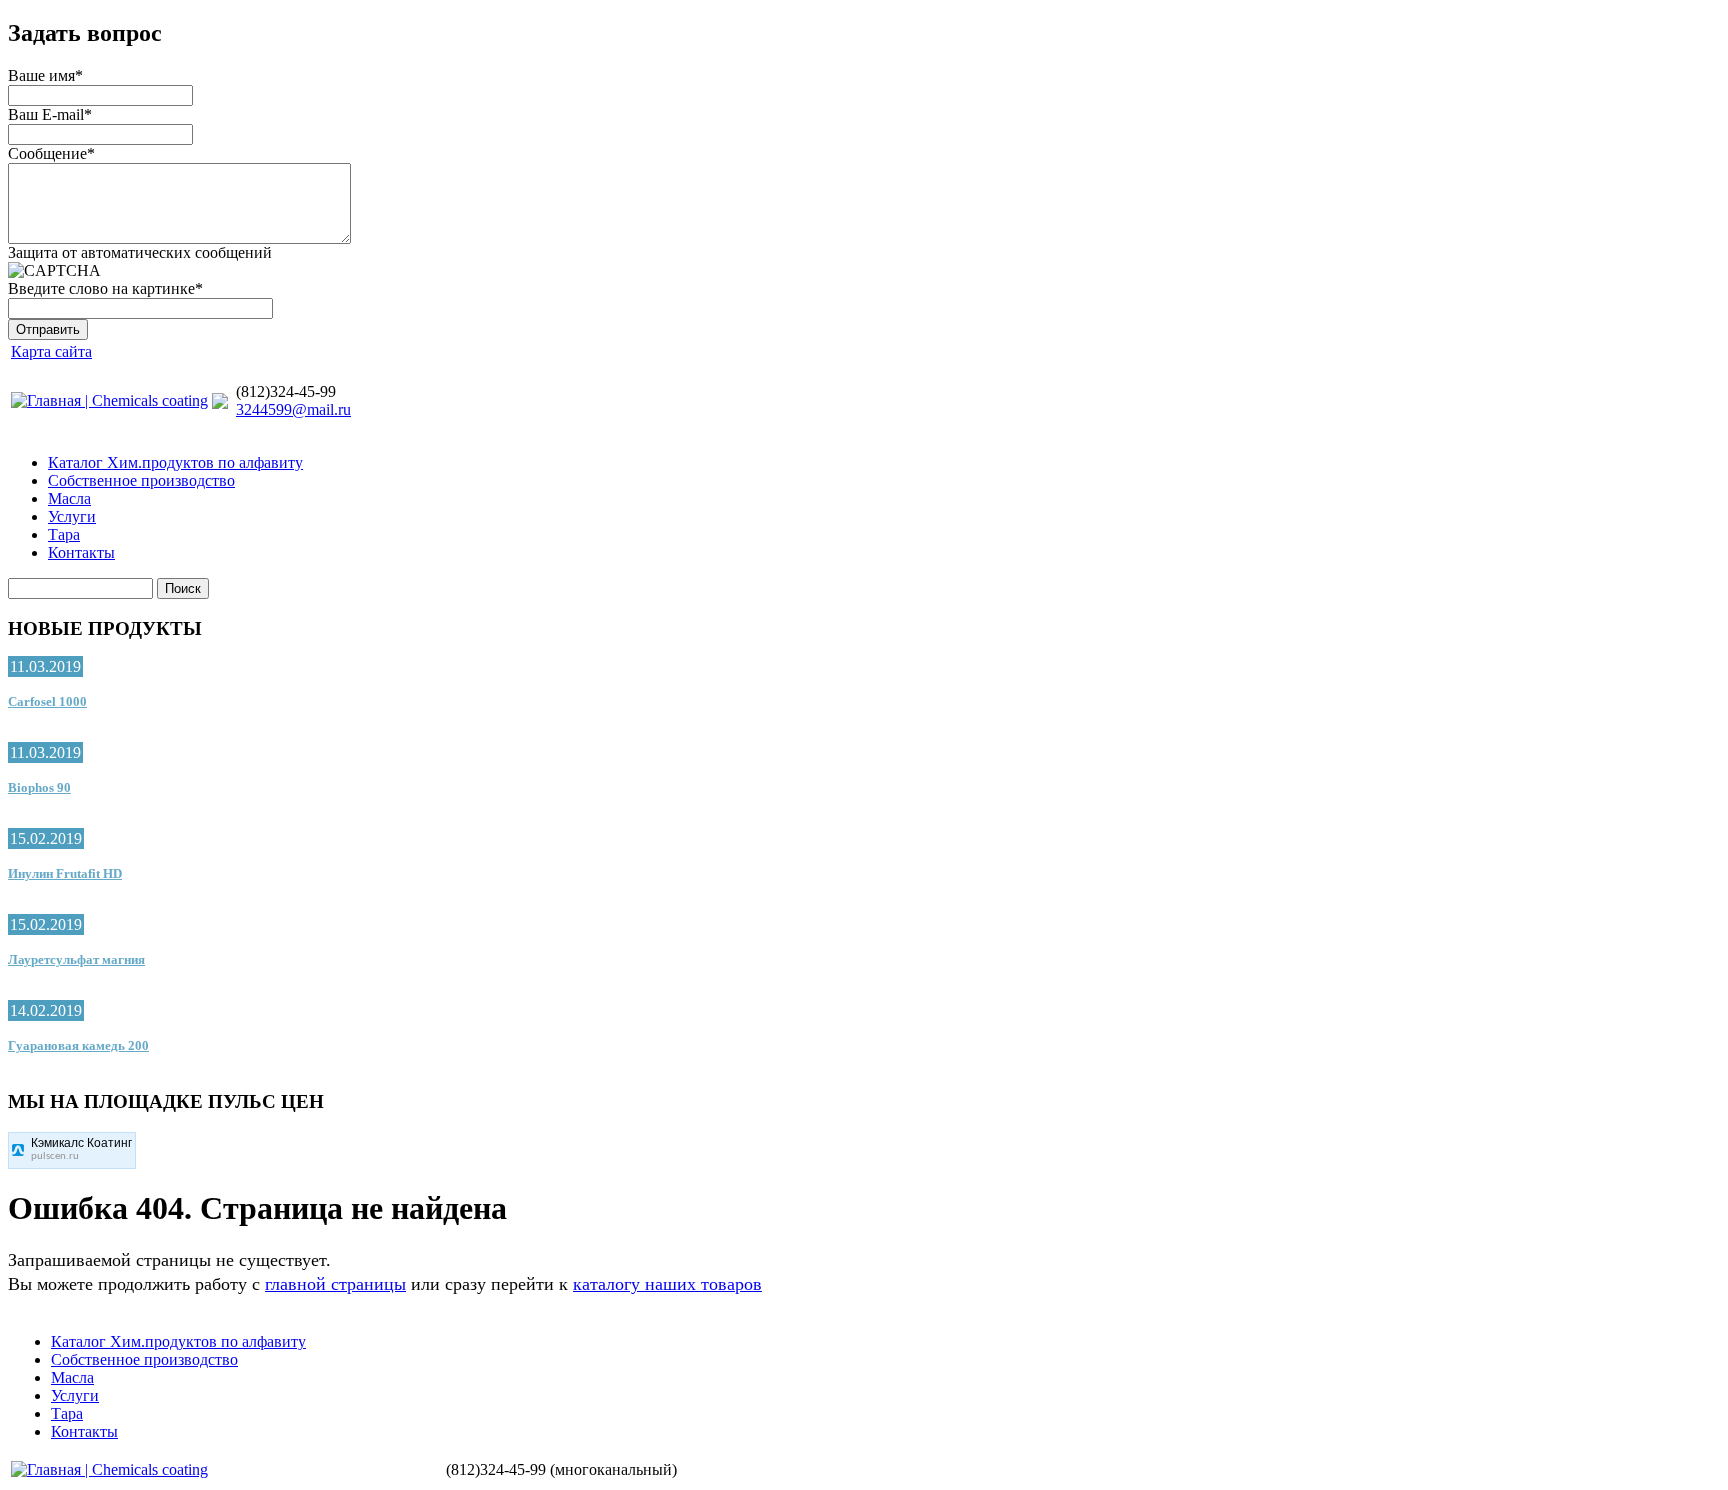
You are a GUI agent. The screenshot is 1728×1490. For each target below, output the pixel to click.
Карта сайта (51, 351)
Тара (64, 534)
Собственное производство (141, 480)
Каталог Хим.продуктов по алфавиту (175, 462)
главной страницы (335, 1284)
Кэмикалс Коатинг (81, 1143)
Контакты (81, 552)
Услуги (72, 516)
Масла (69, 498)
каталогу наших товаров (667, 1284)
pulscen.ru (55, 1156)
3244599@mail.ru (293, 409)
